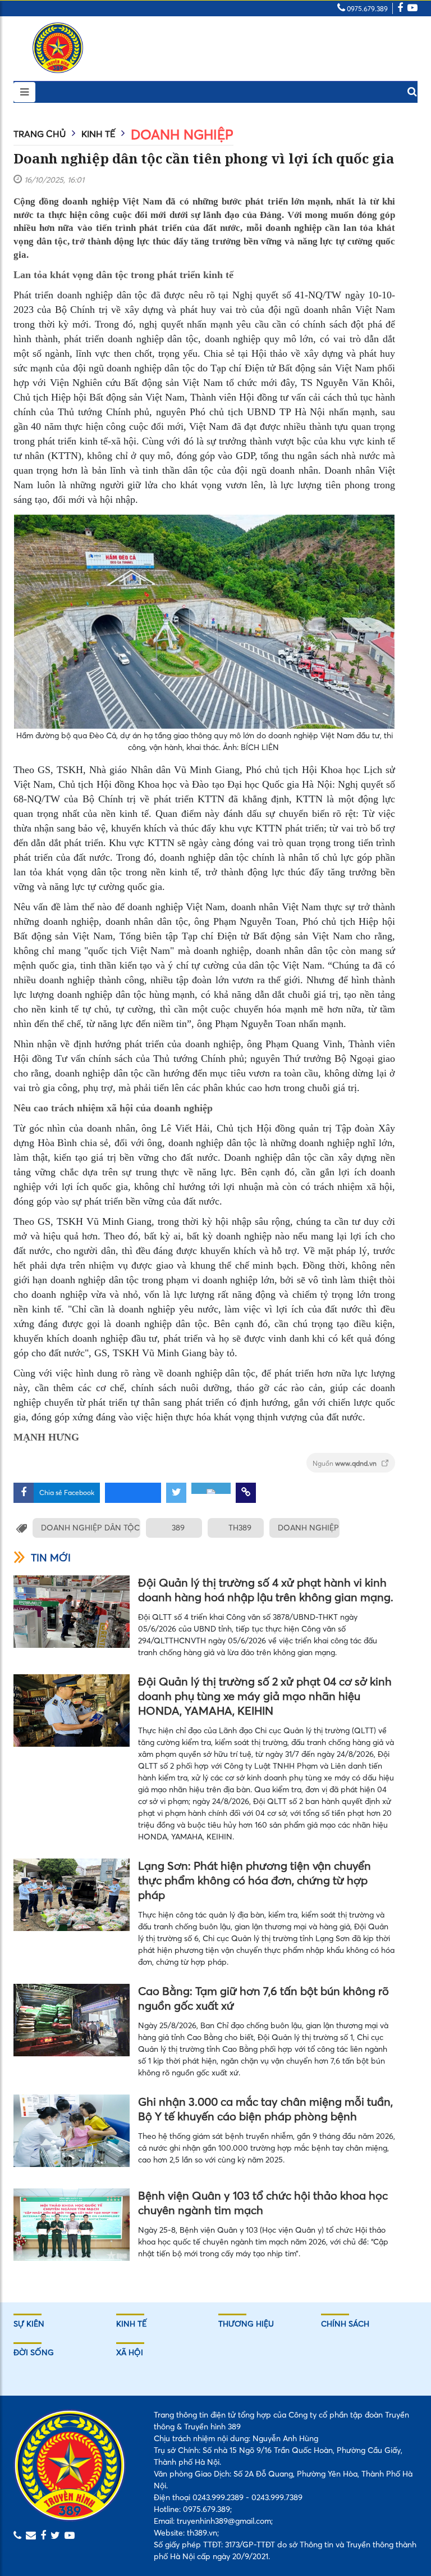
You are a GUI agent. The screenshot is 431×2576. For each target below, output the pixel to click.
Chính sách (345, 2324)
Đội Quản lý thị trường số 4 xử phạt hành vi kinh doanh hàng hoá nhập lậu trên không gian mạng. (266, 1590)
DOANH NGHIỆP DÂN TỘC (90, 1528)
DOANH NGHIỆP (308, 1528)
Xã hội (130, 2352)
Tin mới (51, 1558)
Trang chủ (40, 134)
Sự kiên (29, 2324)
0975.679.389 (366, 9)
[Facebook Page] (400, 9)
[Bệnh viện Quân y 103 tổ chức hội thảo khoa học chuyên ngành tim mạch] (72, 2225)
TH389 (240, 1528)
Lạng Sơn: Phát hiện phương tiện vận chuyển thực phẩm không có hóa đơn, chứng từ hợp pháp (255, 1880)
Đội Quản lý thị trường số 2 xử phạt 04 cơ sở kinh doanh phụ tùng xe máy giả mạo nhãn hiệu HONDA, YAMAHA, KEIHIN (265, 1696)
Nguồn (345, 1463)
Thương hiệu (246, 2324)
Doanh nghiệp (182, 135)
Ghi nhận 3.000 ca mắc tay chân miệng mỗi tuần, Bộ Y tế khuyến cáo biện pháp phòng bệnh (265, 2109)
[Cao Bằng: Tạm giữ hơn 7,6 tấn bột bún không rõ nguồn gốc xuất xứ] (72, 2020)
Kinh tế (98, 134)
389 (178, 1528)
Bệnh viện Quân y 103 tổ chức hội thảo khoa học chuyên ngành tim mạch (263, 2203)
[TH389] (58, 48)
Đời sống (34, 2352)
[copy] (246, 1493)
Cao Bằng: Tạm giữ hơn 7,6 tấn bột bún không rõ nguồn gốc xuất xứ (263, 1998)
